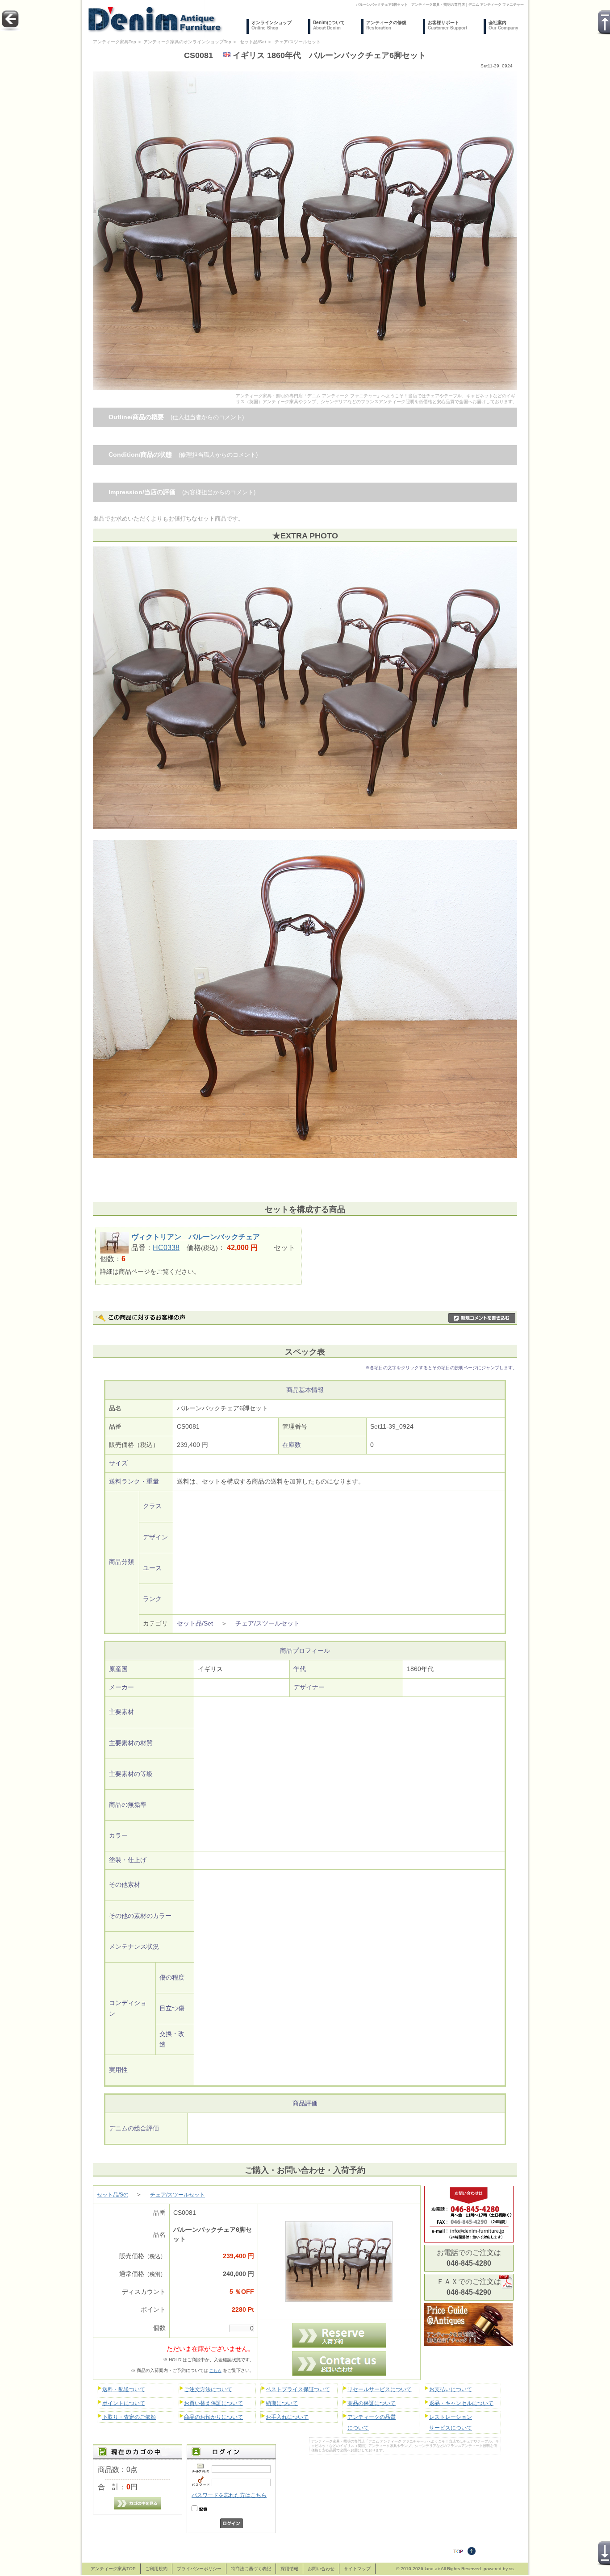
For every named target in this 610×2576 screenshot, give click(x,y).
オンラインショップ (272, 25)
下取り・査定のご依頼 (129, 2417)
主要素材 (121, 1712)
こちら (215, 2371)
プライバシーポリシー (199, 2569)
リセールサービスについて (380, 2389)
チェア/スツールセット (298, 42)
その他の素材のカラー (140, 1916)
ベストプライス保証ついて (298, 2389)
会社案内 (503, 25)
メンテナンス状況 (134, 1947)
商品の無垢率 (128, 1805)
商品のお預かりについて (213, 2417)
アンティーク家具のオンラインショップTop (187, 42)
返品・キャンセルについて (461, 2403)
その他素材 (125, 1885)
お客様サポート (447, 25)
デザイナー (309, 1687)
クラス (152, 1506)
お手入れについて (287, 2417)
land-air (432, 2569)
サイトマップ (357, 2569)
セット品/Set (253, 42)
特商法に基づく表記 (251, 2569)
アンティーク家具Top (115, 42)
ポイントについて (124, 2403)
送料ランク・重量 (134, 1482)
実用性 (118, 2070)
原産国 (118, 1669)
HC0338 (166, 1248)
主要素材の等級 (131, 1774)
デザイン (155, 1537)
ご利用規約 (156, 2569)
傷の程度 (172, 1978)
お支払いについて (451, 2389)
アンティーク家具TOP (113, 2569)
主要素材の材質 (131, 1743)
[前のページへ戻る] (10, 29)
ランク (152, 1599)
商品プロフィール (305, 1651)
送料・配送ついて (124, 2389)
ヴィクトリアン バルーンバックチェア (196, 1237)
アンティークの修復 (386, 25)
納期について (282, 2403)
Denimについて (329, 25)
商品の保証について (372, 2403)
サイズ (118, 1463)
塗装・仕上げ (128, 1860)
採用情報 (289, 2569)
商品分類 (121, 1562)
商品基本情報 (305, 1390)
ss (511, 2569)
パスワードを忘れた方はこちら (229, 2495)
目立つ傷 (172, 2008)
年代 (300, 1669)
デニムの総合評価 (134, 2128)
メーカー (121, 1687)
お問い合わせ (321, 2569)
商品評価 (305, 2103)
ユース (152, 1568)
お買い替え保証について (213, 2403)
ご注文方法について (208, 2389)
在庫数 (292, 1445)
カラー (118, 1836)
